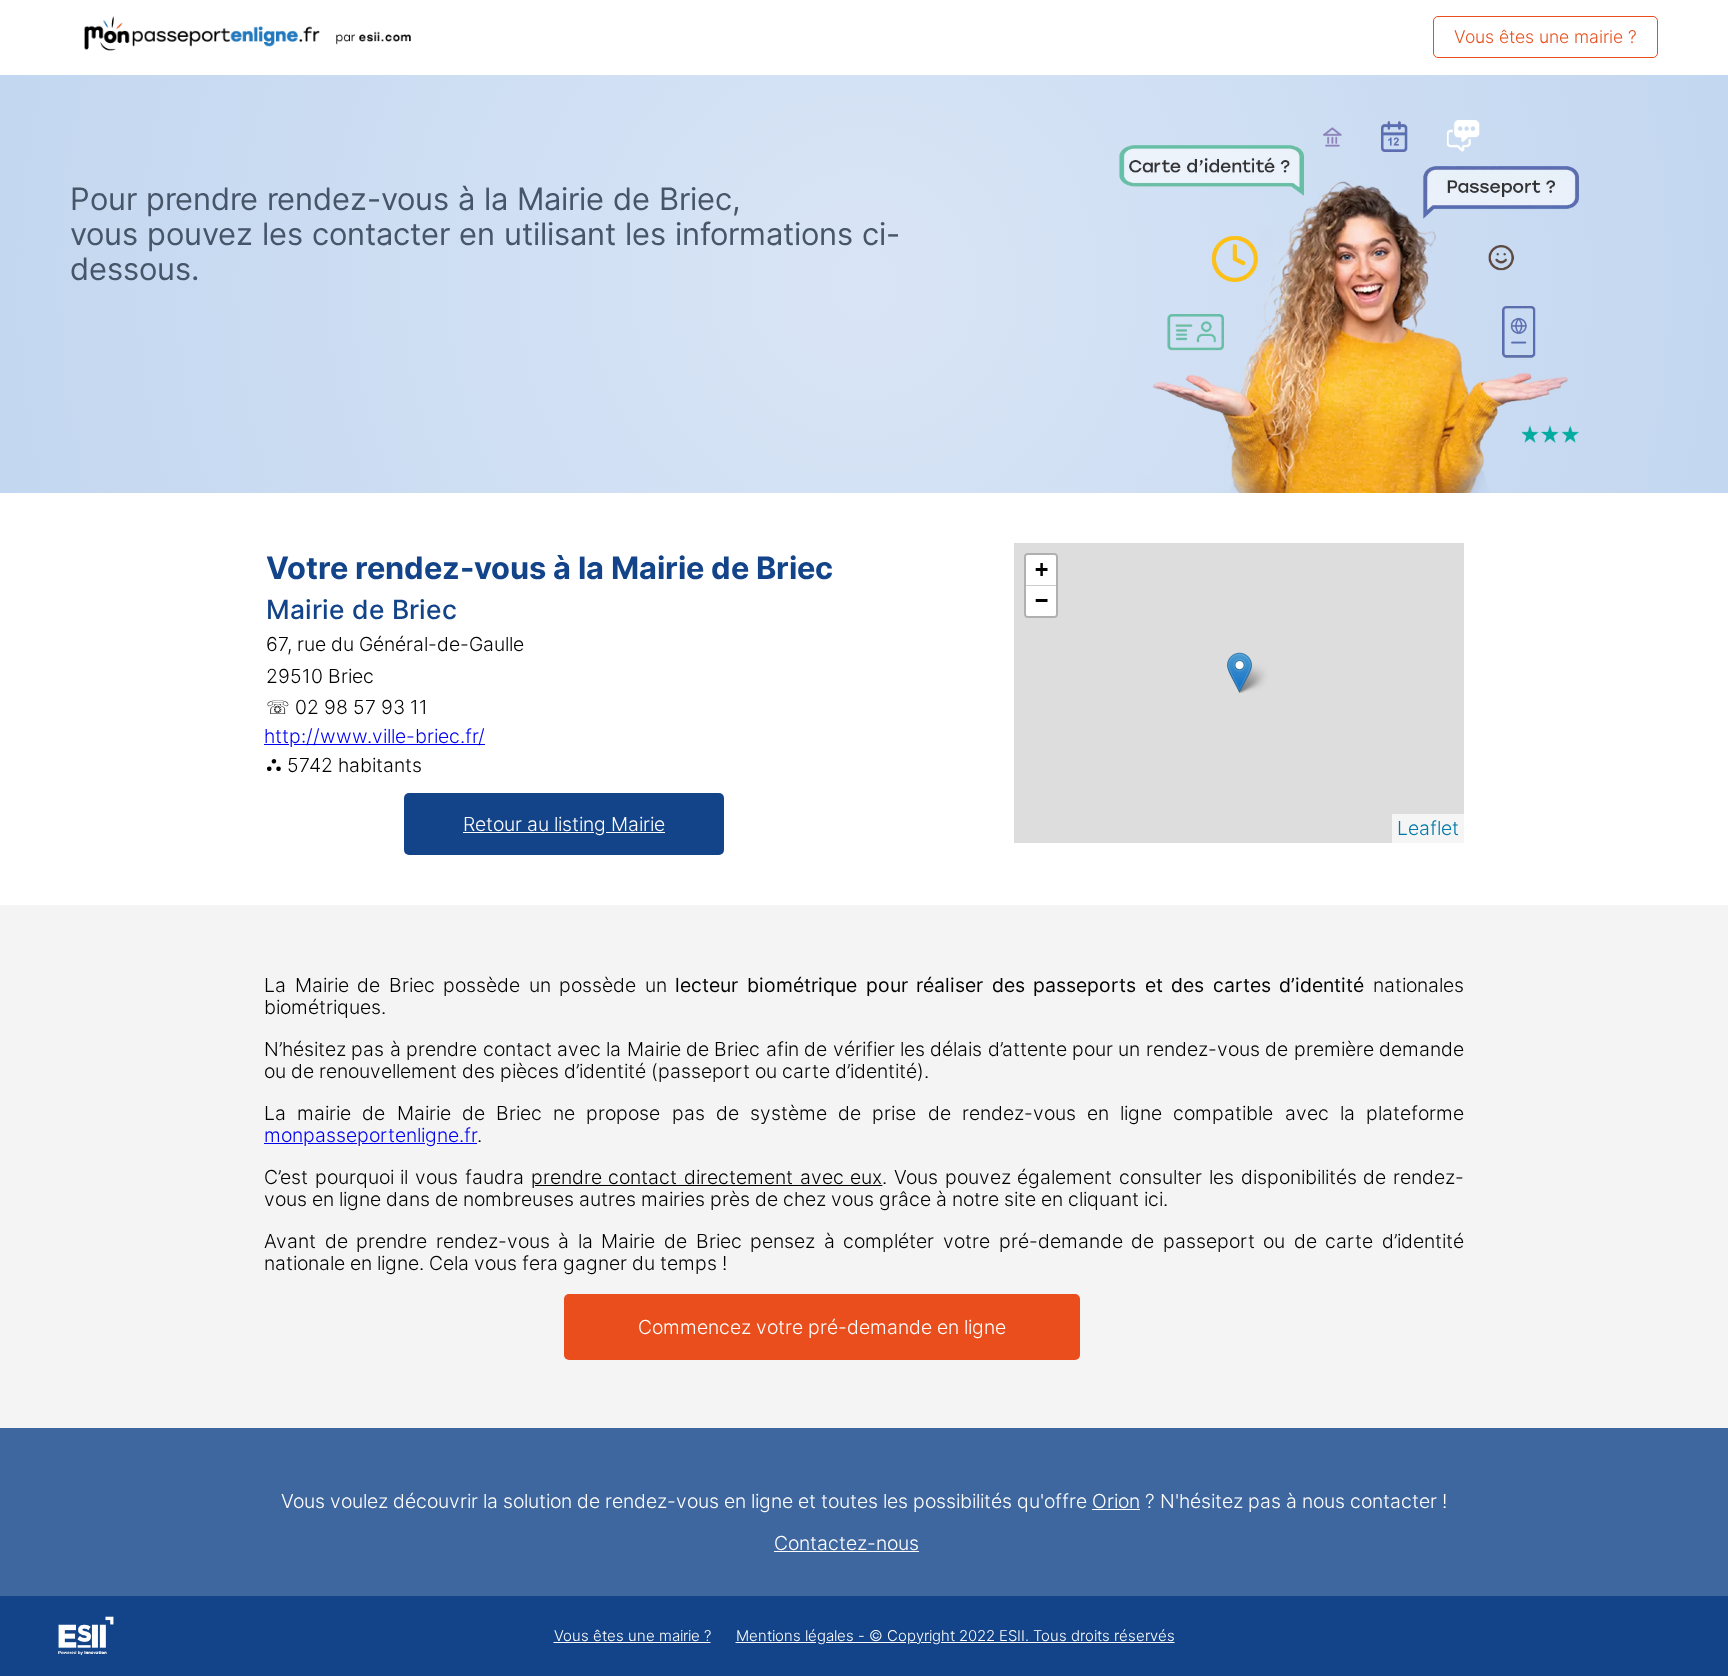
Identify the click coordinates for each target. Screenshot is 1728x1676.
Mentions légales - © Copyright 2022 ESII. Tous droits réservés (955, 1636)
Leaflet (1428, 828)
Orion (1116, 1501)
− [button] (1041, 600)
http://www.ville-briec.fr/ (374, 736)
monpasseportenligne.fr (370, 1135)
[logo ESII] (85, 1639)
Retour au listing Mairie (564, 824)
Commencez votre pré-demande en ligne (822, 1327)
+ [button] (1041, 569)
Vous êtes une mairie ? (1545, 36)
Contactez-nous (846, 1543)
